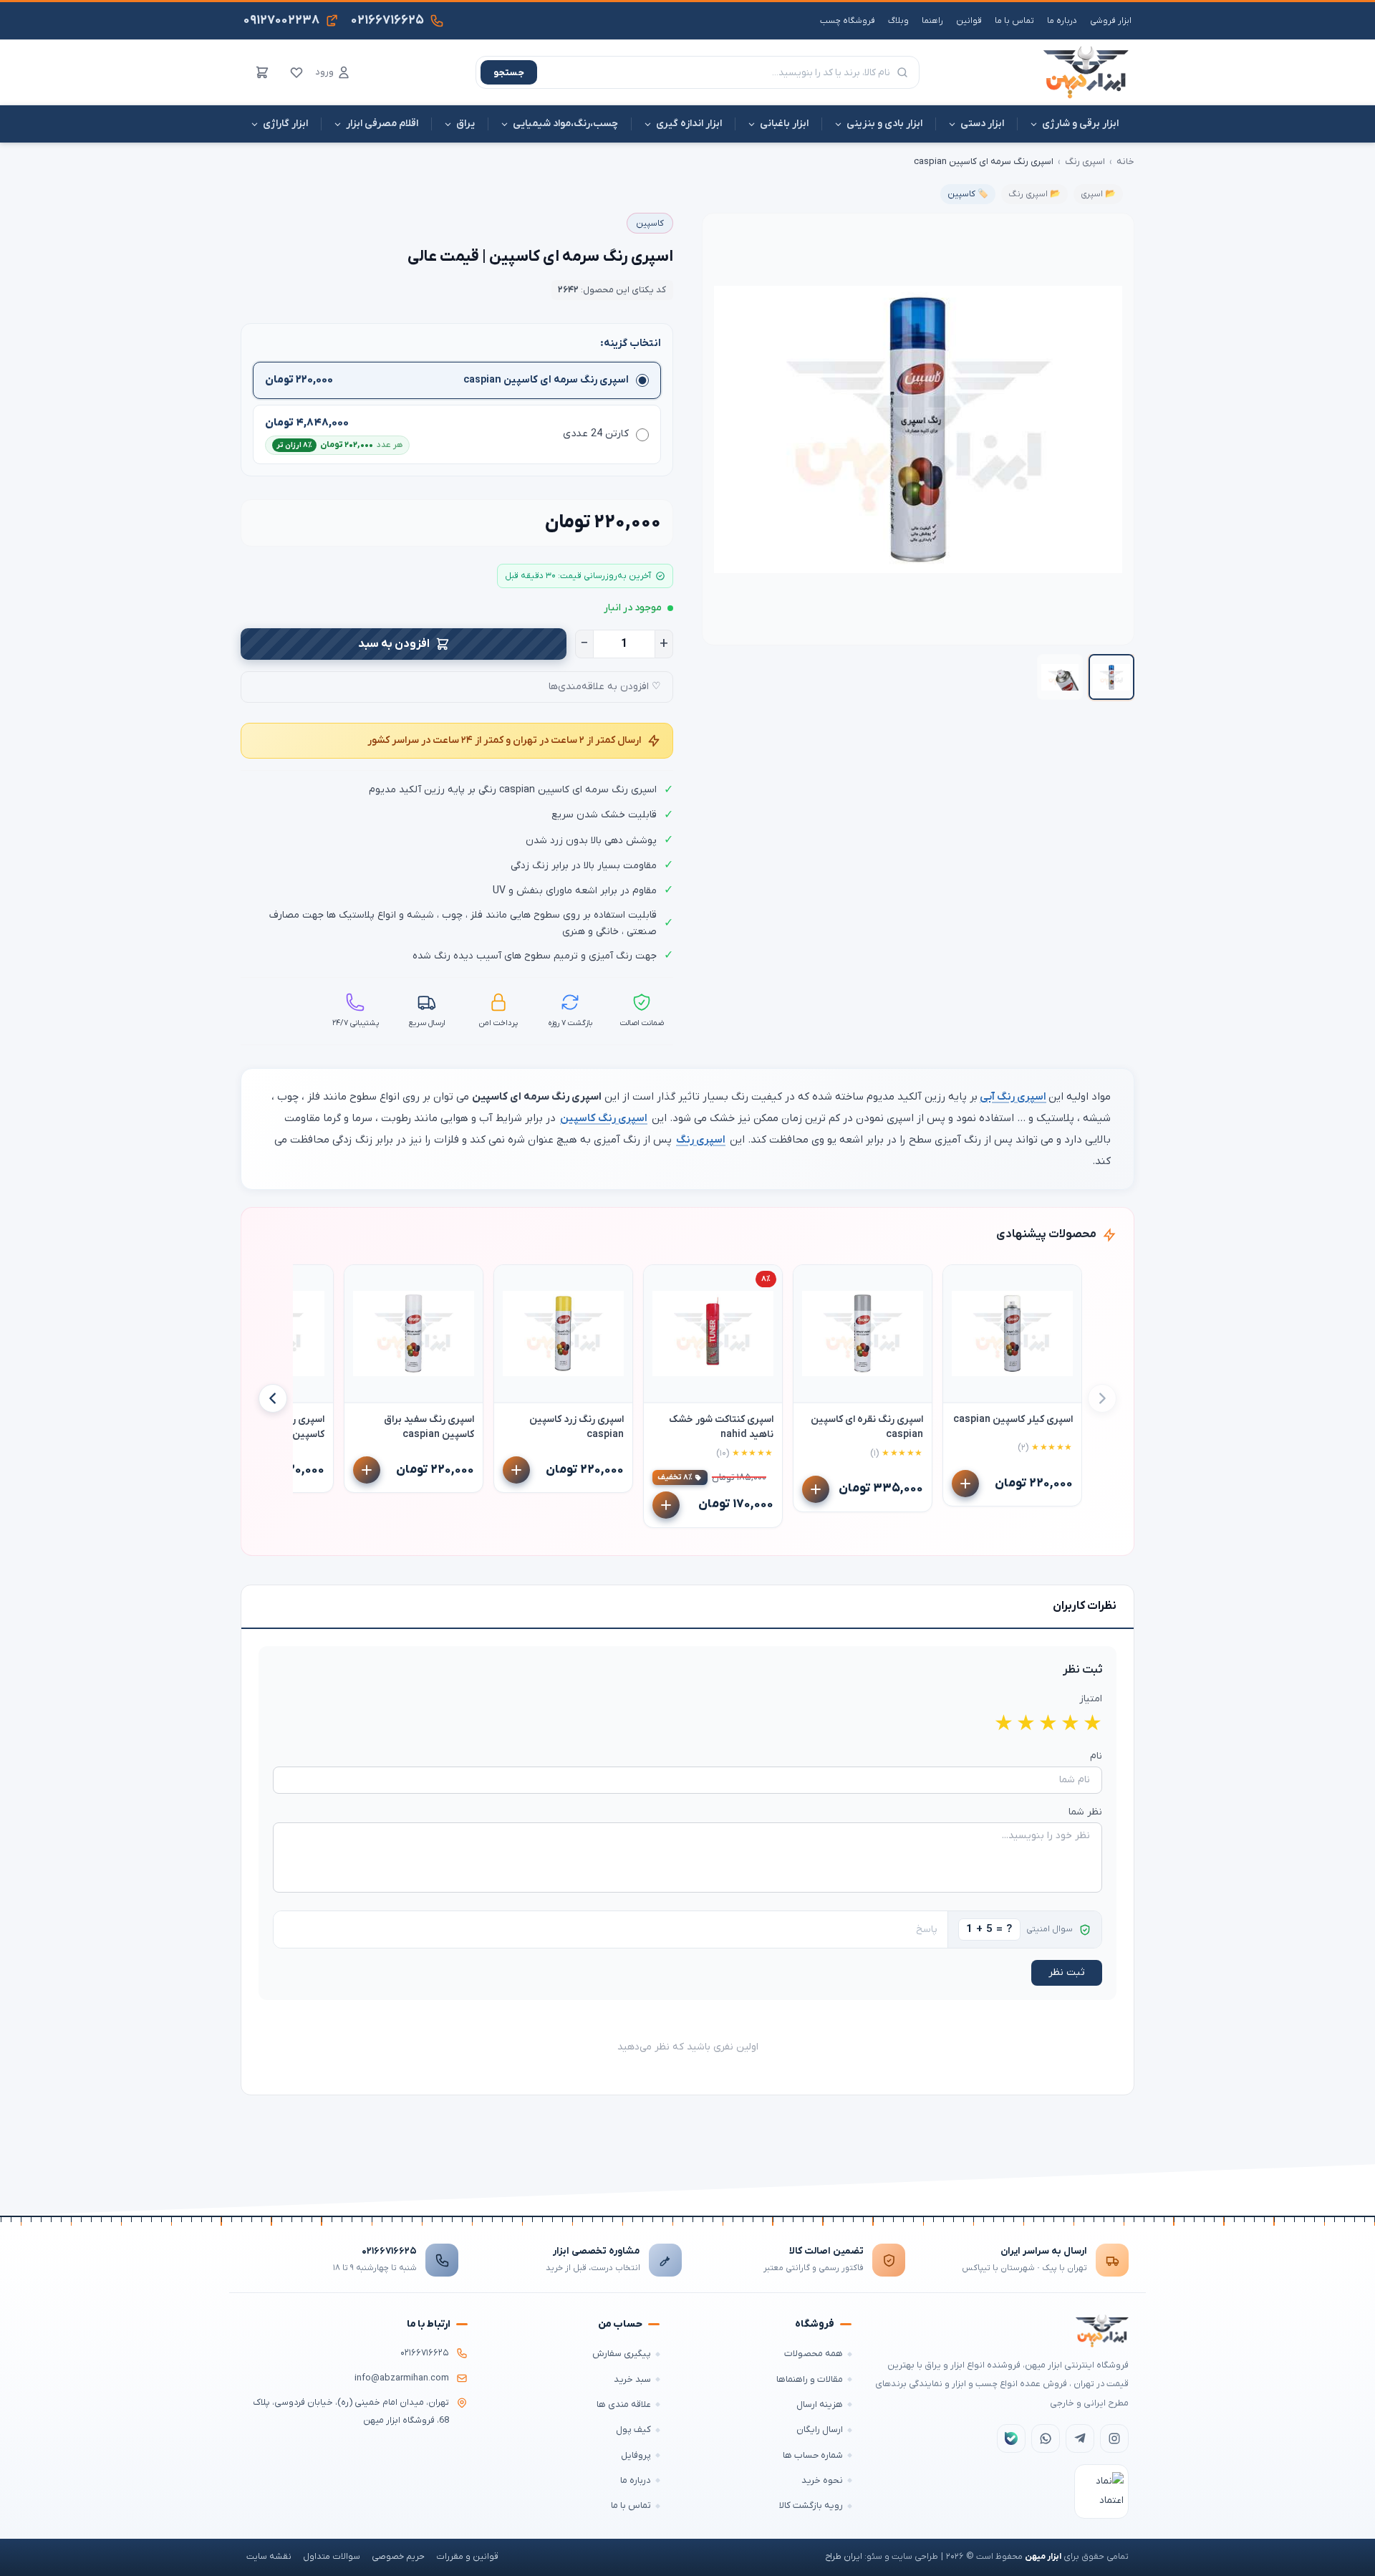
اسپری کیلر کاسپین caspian (1013, 1419)
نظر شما (1085, 1812)
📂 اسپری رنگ (1034, 194)
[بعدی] (273, 1398)
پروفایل (636, 2455)
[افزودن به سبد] (965, 1484)
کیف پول (633, 2430)
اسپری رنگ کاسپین (604, 1118)
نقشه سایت (269, 2557)
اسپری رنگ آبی (1013, 1097)
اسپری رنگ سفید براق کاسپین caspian (429, 1427)
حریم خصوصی (398, 2557)
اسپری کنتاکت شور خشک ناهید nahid (721, 1427)
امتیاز (1091, 1699)
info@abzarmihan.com (402, 2378)
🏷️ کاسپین (968, 194)
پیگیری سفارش (622, 2354)
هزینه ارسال (820, 2404)
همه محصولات (814, 2354)
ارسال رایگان (820, 2430)
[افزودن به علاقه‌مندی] (960, 1282)
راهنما (932, 21)
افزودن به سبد (394, 644)
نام (1096, 1756)
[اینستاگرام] (1114, 2438)
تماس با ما (1014, 21)
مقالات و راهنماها (810, 2379)
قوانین (969, 21)
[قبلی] (1102, 1398)
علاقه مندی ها (624, 2404)
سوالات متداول (332, 2557)
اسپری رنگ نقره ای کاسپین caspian (867, 1427)
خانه (1125, 162)
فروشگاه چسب (848, 21)
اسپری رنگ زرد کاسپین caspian (576, 1427)
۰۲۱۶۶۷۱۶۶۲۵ (389, 2251)
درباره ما (1062, 21)
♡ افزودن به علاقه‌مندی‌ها (605, 687)
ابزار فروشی (1111, 21)
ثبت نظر (1067, 1972)
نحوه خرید (822, 2480)
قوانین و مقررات (467, 2557)
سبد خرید (632, 2379)
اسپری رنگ (1085, 162)
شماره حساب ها (813, 2455)
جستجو (509, 73)
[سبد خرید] (262, 72)
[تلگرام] (1080, 2438)
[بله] (1011, 2438)
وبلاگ (898, 21)
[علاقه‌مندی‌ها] (296, 72)
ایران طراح (844, 2557)
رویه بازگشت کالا (811, 2505)
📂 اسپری (1098, 194)
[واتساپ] (1046, 2438)
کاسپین (650, 224)
